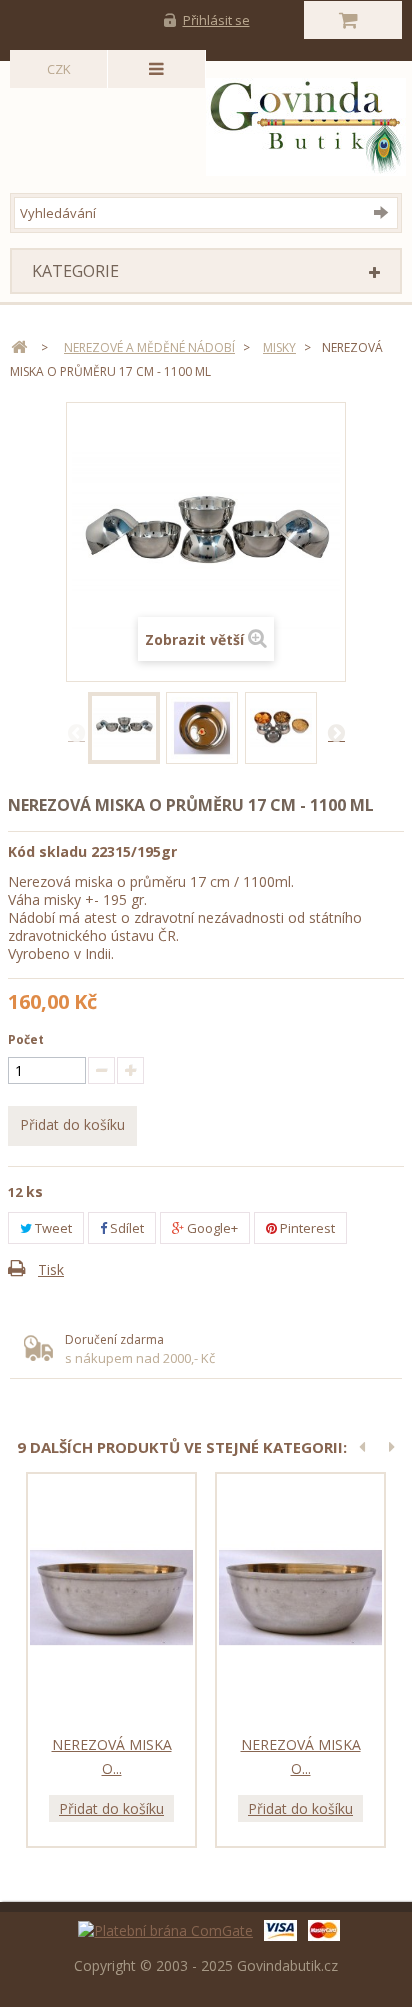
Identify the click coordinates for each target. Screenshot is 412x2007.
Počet (26, 1039)
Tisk (51, 1269)
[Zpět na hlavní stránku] (19, 347)
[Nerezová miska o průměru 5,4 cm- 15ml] (111, 1598)
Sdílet (125, 1228)
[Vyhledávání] (386, 212)
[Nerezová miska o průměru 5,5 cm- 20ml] (300, 1598)
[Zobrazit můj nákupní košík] (353, 20)
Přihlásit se (216, 20)
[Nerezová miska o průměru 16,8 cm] (124, 728)
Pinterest (306, 1228)
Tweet (52, 1228)
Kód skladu (47, 851)
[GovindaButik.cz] (210, 127)
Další (336, 732)
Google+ (211, 1228)
